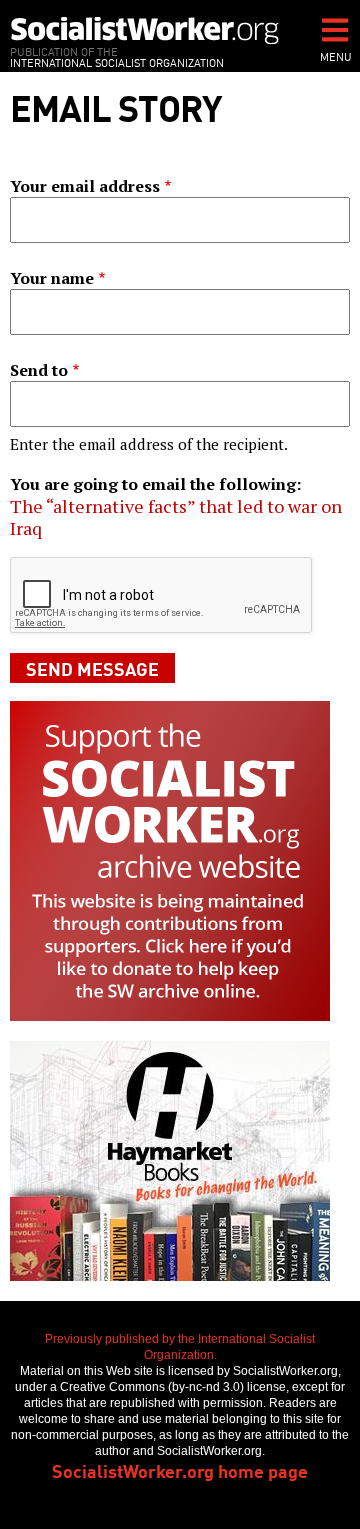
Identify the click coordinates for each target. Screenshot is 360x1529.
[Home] (145, 30)
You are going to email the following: (155, 484)
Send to (39, 370)
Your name (52, 278)
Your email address (85, 186)
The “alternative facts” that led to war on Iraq (176, 517)
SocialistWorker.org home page (180, 1470)
